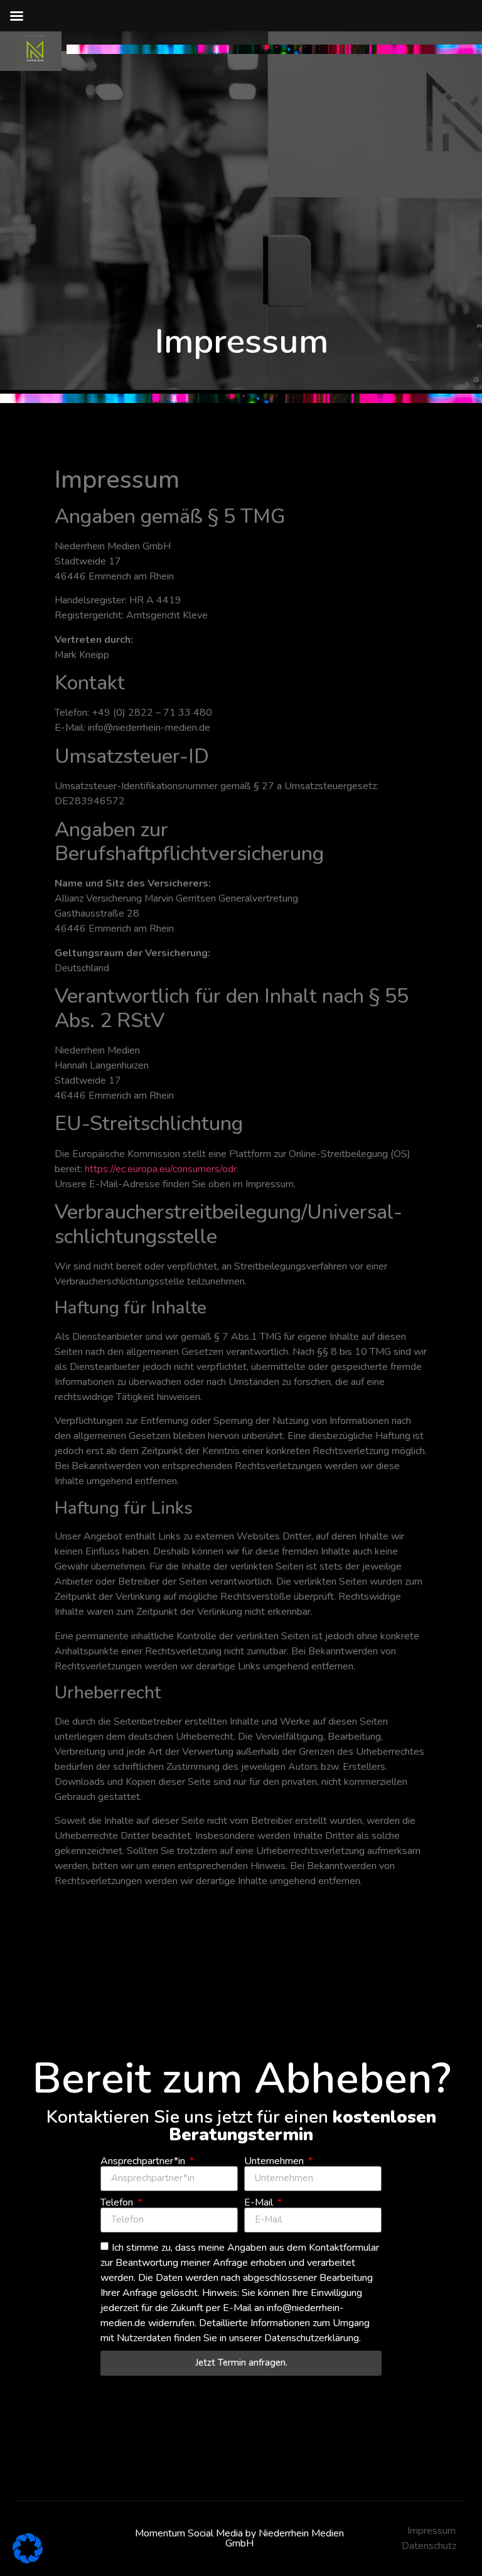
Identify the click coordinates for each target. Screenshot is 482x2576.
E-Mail (260, 2202)
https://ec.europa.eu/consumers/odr (161, 1169)
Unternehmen (275, 2161)
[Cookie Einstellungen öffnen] (28, 2560)
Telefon (118, 2202)
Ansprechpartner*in (144, 2161)
